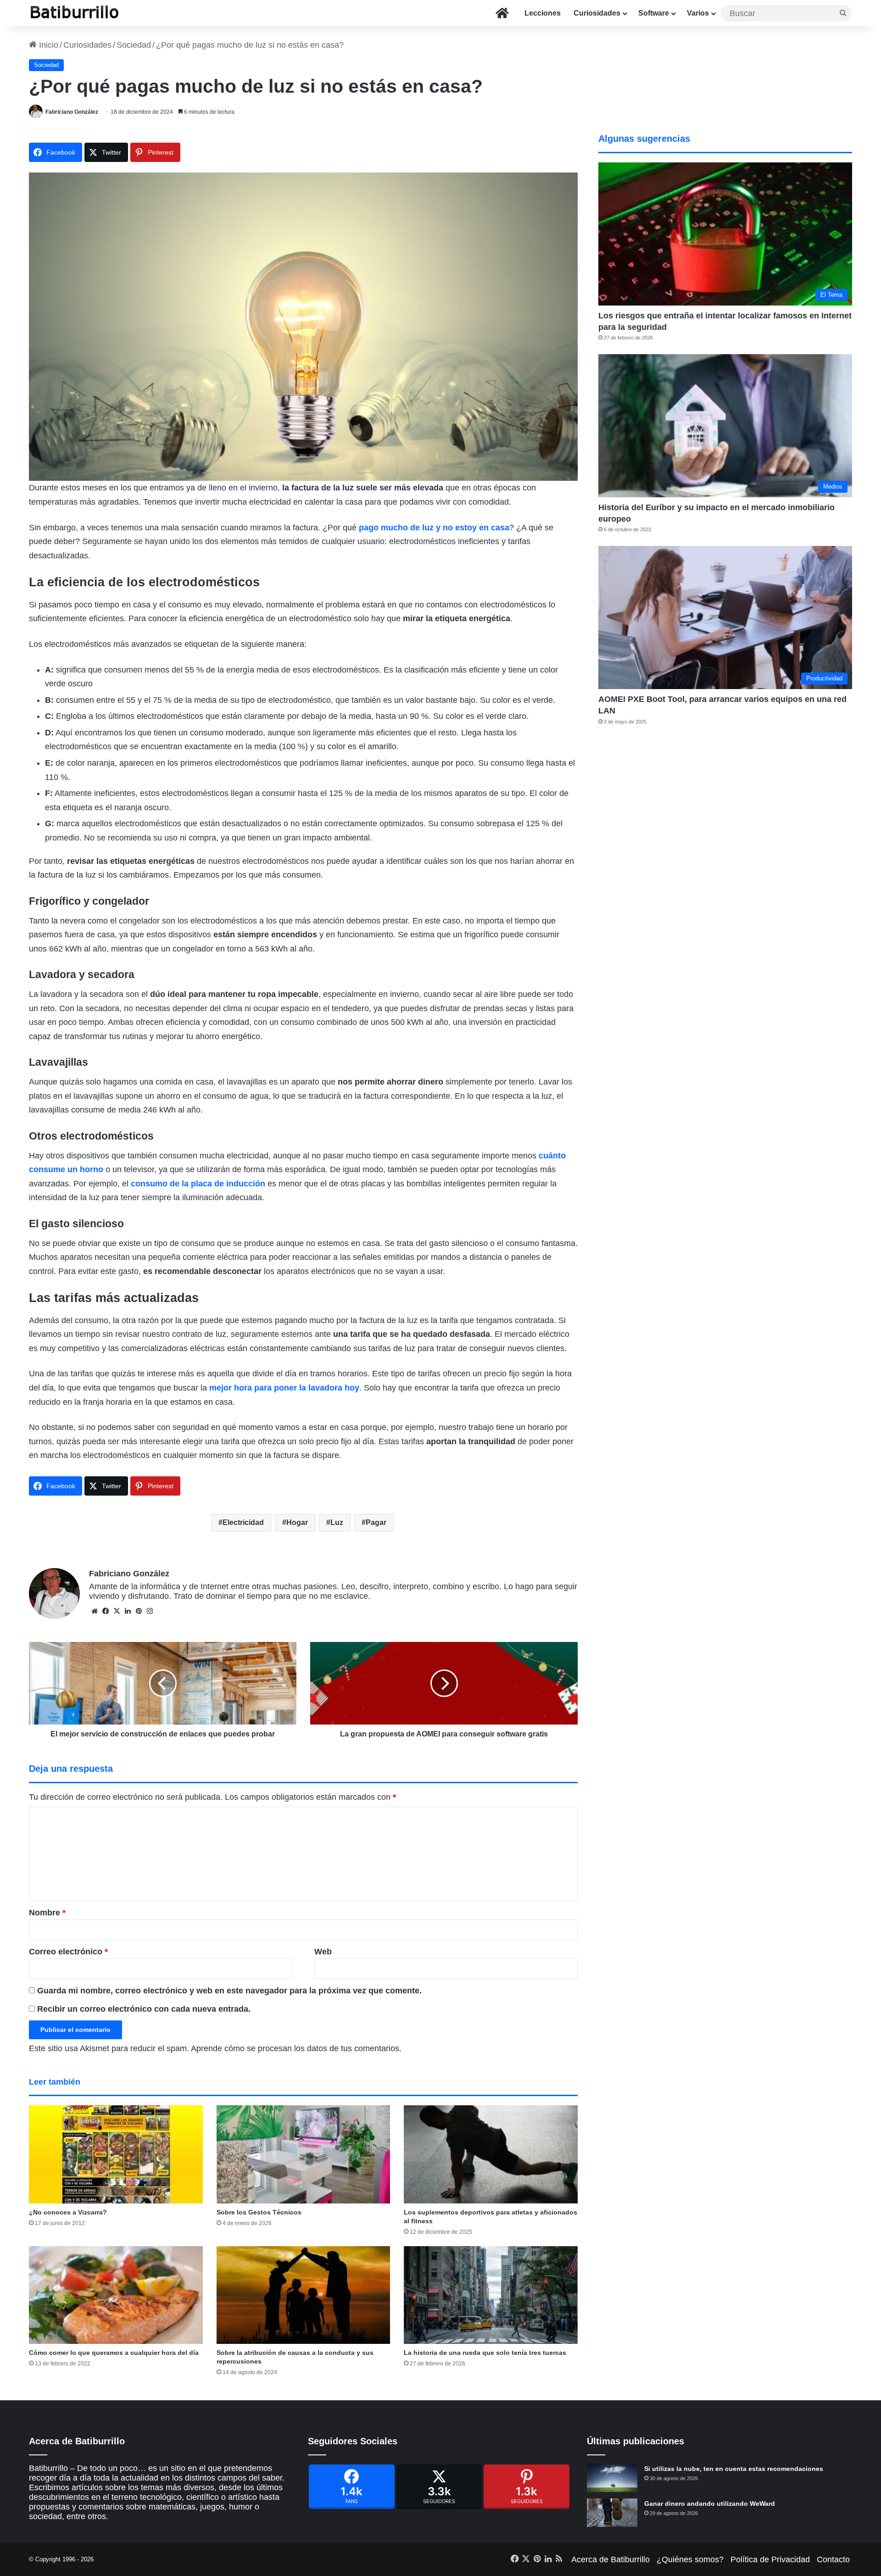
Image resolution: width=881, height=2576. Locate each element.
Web (323, 1952)
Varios (698, 13)
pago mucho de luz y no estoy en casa (434, 528)
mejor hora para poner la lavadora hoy (284, 1388)
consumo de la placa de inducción (198, 1184)
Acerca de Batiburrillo (611, 2559)
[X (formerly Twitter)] (439, 2487)
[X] (117, 1611)
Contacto (833, 2559)
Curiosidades (597, 13)
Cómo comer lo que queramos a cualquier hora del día (114, 2353)
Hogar (297, 1522)
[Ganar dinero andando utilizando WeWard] (612, 2513)
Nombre (47, 1913)
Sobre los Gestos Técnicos (259, 2212)
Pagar (376, 1522)
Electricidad (243, 1522)
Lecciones (543, 13)
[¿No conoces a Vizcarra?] (116, 2154)
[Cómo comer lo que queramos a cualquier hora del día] (116, 2295)
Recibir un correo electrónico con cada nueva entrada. (144, 2009)
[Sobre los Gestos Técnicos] (304, 2154)
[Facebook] (352, 2487)
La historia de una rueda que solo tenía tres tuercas (485, 2353)
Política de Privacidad (770, 2559)
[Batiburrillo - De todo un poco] (75, 13)
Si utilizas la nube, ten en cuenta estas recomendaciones (734, 2469)
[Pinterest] (527, 2487)
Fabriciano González (72, 112)
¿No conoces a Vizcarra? (68, 2212)
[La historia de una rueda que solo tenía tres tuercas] (491, 2295)
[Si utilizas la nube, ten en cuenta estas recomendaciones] (612, 2478)
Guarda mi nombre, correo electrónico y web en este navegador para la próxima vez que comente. (229, 1991)
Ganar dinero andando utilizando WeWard (710, 2504)
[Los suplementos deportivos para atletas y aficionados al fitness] (491, 2154)
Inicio (47, 45)
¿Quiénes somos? (690, 2559)
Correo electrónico (68, 1952)
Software (654, 13)
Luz (337, 1522)
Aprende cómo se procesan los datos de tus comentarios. (296, 2048)
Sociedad (134, 45)
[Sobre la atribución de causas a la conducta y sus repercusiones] (304, 2295)
